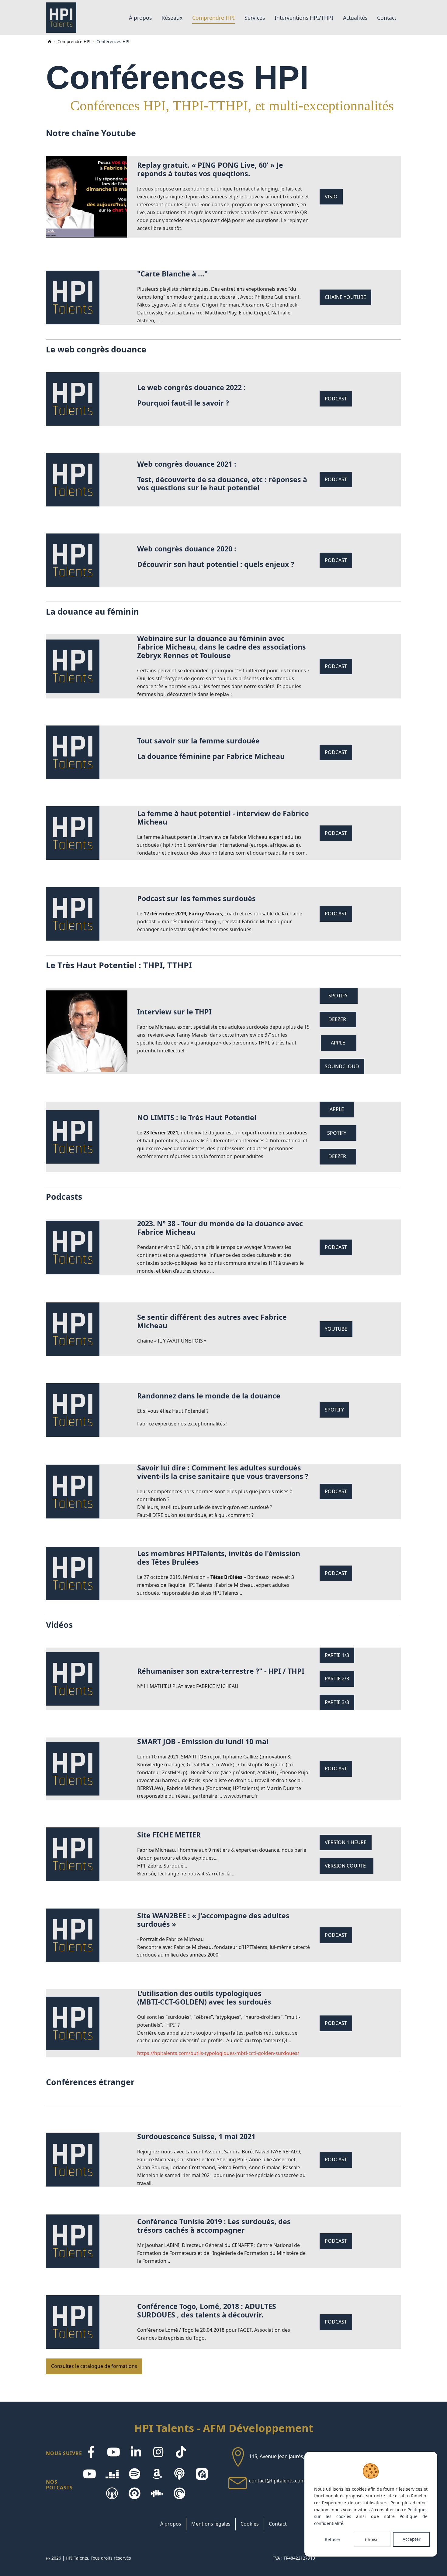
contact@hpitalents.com (277, 2481)
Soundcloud (342, 1066)
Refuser (333, 2539)
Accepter (412, 2539)
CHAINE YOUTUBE (345, 297)
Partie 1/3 (337, 1655)
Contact (278, 2524)
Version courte (347, 1866)
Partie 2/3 (337, 1679)
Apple (339, 1043)
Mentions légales (211, 2524)
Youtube (336, 1329)
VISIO (331, 197)
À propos (171, 2524)
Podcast (336, 399)
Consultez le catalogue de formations (94, 2366)
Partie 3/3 (337, 1702)
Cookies (250, 2524)
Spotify (339, 996)
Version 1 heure (346, 1842)
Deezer (338, 1019)
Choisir (372, 2539)
